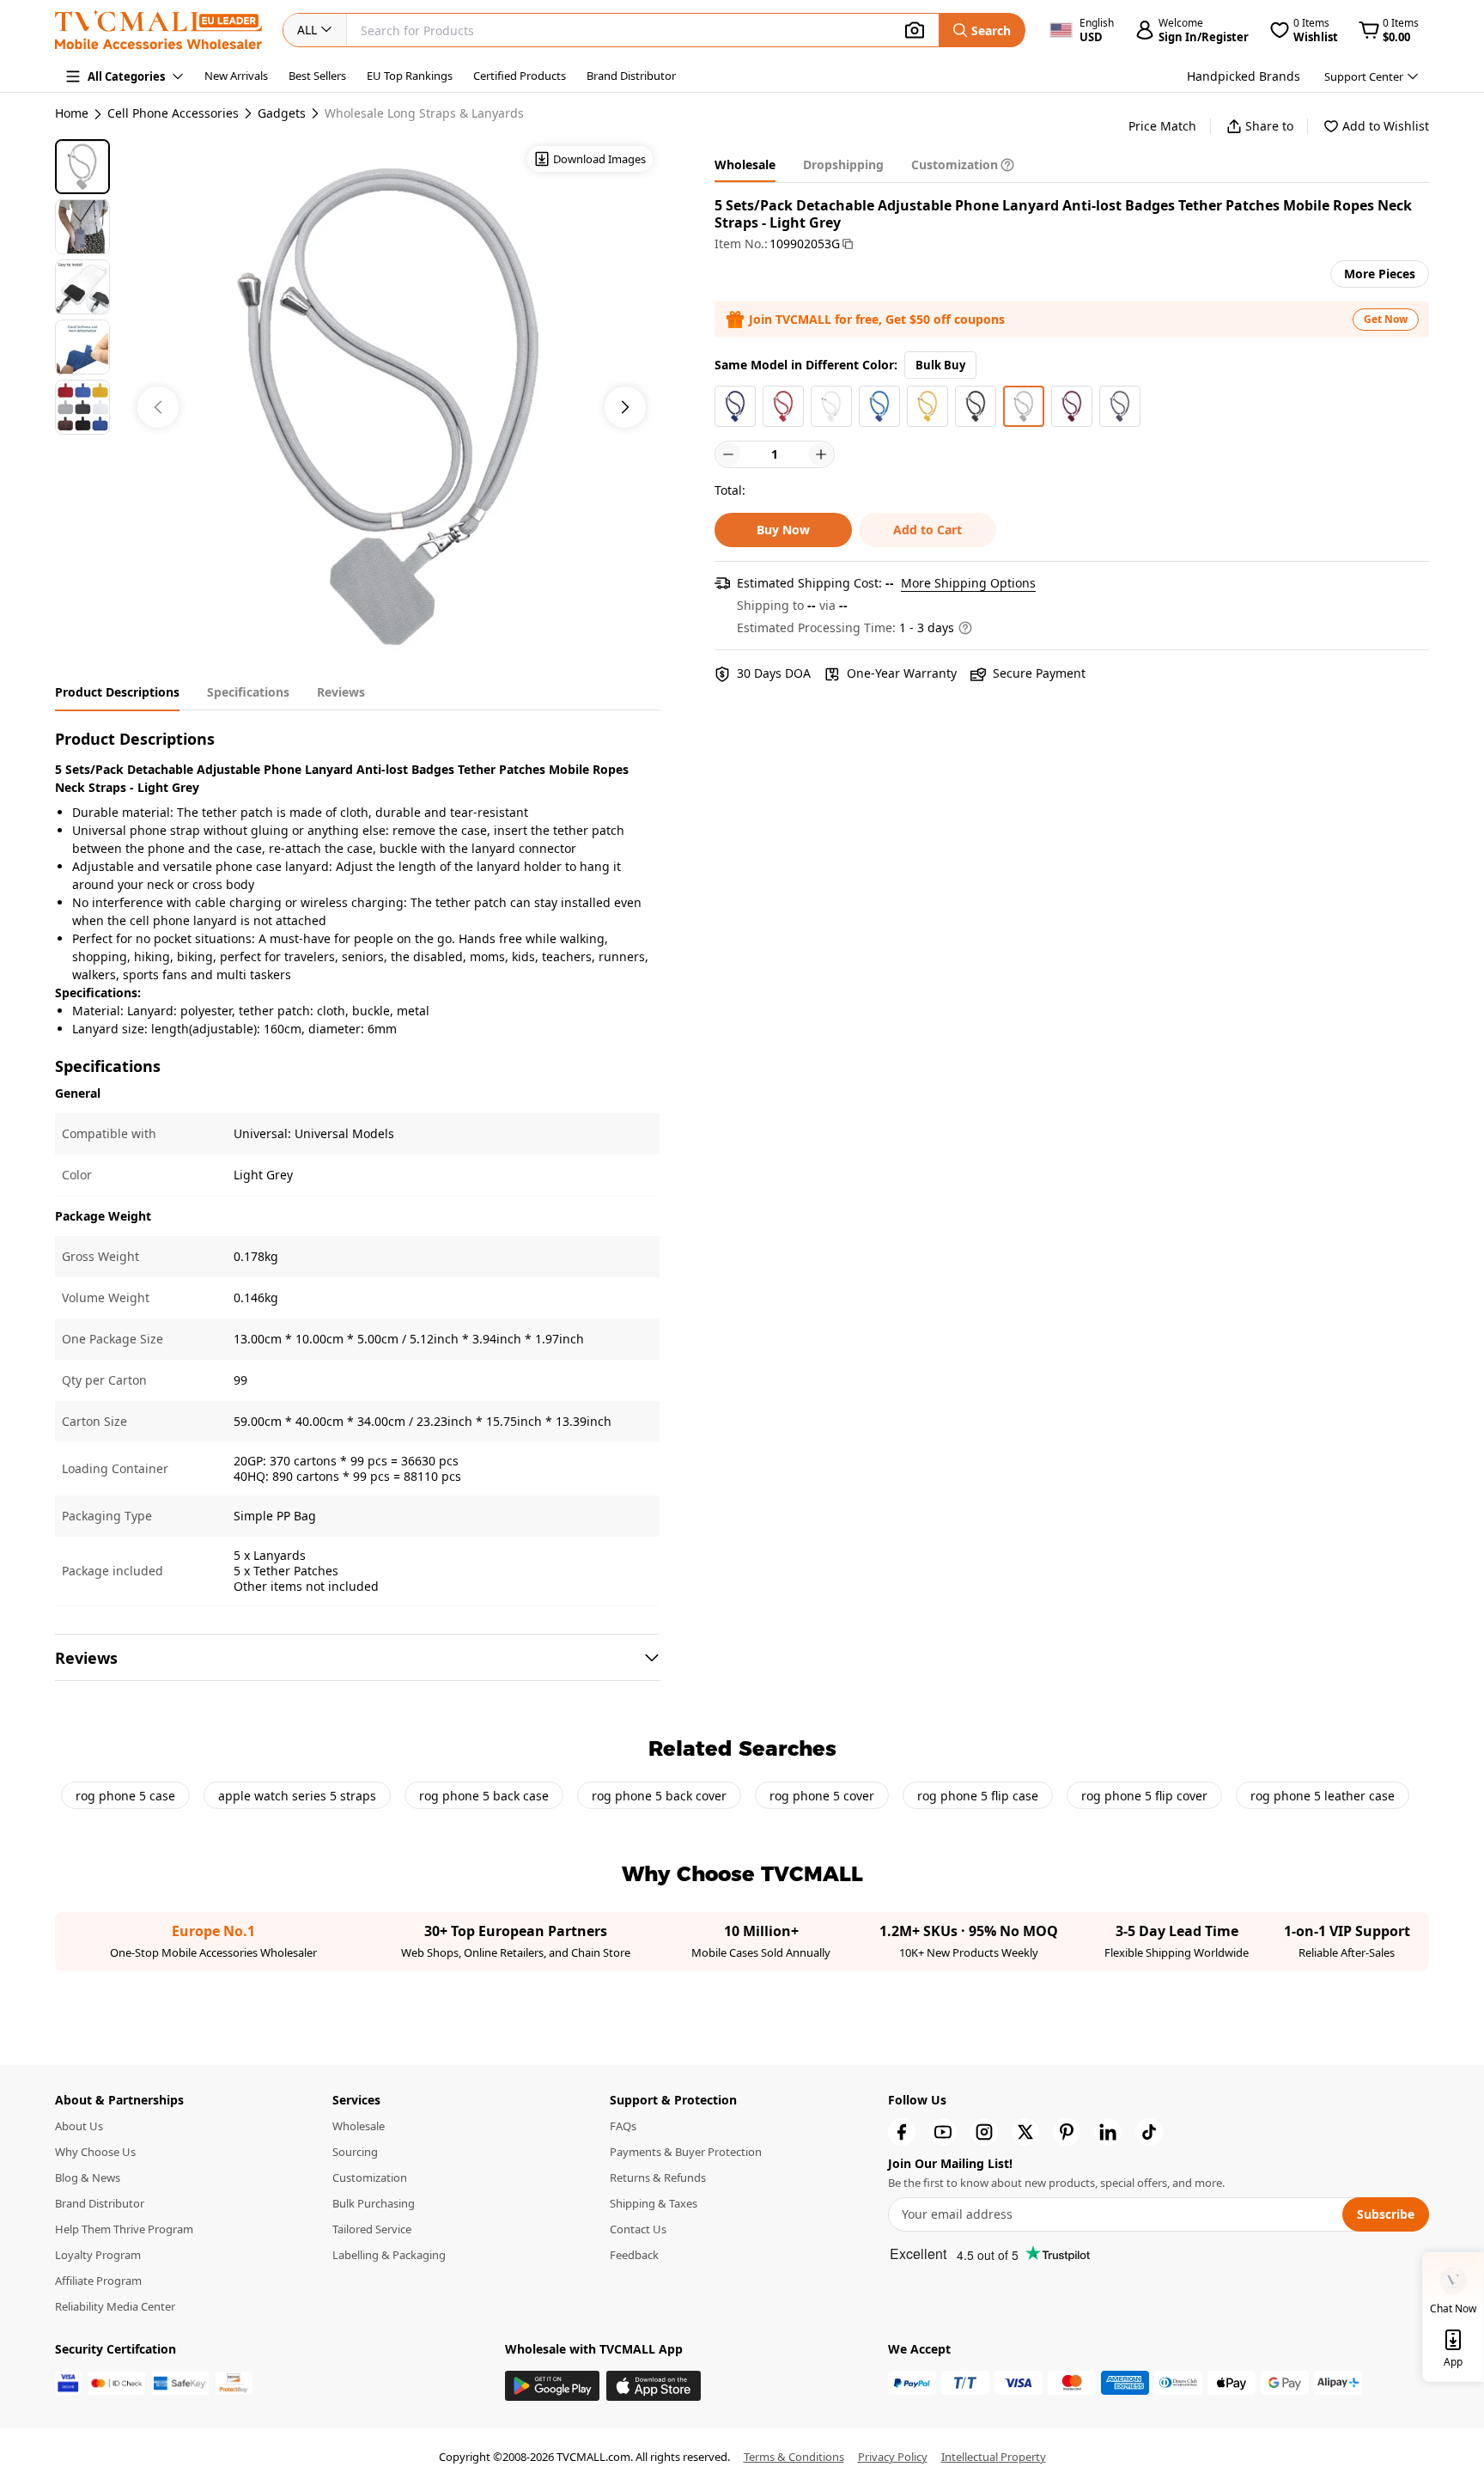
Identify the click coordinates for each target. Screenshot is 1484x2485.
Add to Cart (927, 530)
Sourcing (355, 2152)
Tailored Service (372, 2229)
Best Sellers (317, 76)
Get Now (1386, 319)
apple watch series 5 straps (297, 1796)
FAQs (623, 2126)
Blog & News (88, 2177)
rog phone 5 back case (484, 1796)
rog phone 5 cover (822, 1796)
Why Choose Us (95, 2152)
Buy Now (783, 530)
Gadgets (282, 113)
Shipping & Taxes (654, 2203)
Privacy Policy (893, 2457)
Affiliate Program (98, 2281)
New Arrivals (236, 76)
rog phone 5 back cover (659, 1796)
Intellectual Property (994, 2457)
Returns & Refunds (658, 2177)
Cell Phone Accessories (173, 113)
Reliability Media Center (115, 2306)
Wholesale (359, 2126)
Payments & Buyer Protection (686, 2152)
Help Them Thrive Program (124, 2229)
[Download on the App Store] (654, 2386)
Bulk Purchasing (374, 2203)
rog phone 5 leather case (1323, 1796)
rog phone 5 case (125, 1796)
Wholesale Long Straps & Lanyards (424, 113)
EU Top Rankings (410, 76)
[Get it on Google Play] (552, 2386)
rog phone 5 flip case (978, 1796)
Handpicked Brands (1244, 76)
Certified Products (520, 76)
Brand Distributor (631, 76)
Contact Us (638, 2229)
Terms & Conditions (794, 2457)
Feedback (634, 2255)
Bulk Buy (940, 365)
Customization (370, 2177)
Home (72, 113)
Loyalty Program (98, 2255)
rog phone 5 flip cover (1144, 1796)
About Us (79, 2126)
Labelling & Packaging (389, 2255)
